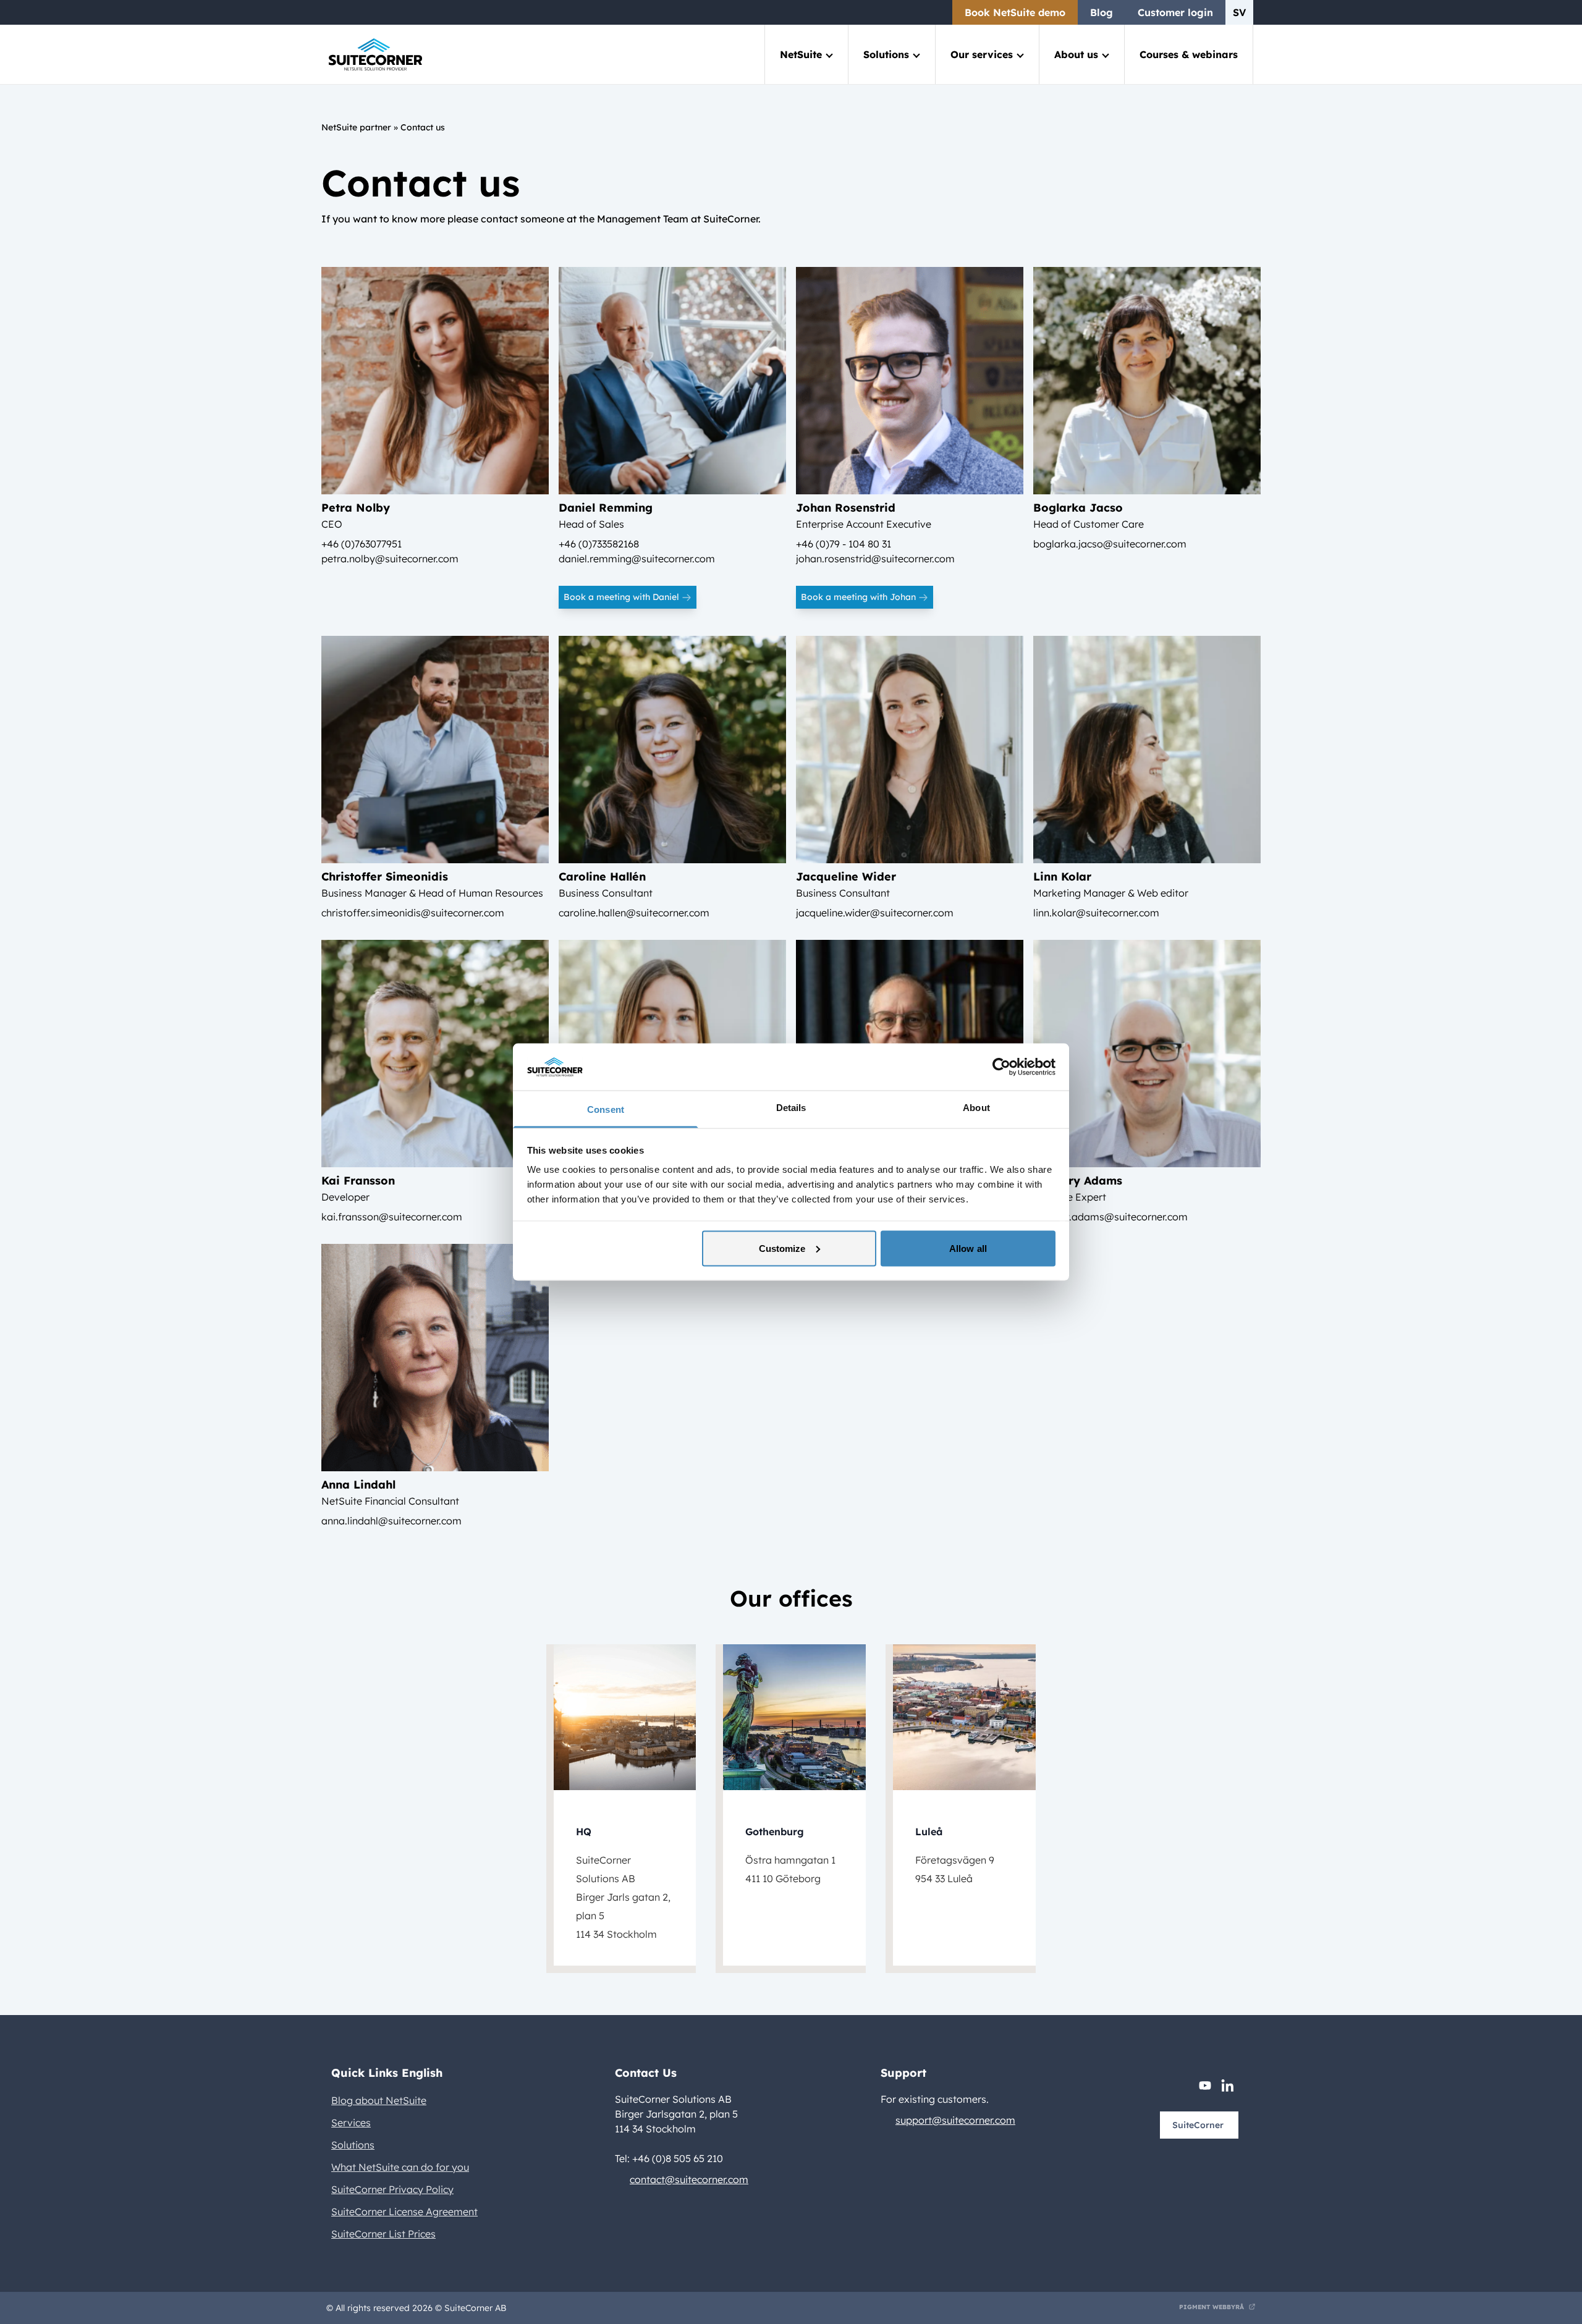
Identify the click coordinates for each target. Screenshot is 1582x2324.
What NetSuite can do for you (400, 2167)
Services (351, 2123)
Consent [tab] (606, 1109)
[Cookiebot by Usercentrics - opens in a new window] (1001, 1067)
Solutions (886, 54)
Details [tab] (791, 1108)
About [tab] (976, 1108)
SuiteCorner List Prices (383, 2234)
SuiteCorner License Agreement (404, 2212)
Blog (1102, 12)
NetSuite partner (356, 127)
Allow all (968, 1248)
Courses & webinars (1189, 54)
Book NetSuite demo (1015, 12)
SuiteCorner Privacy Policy (392, 2189)
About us (1076, 54)
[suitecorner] (375, 55)
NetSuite (801, 54)
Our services (982, 54)
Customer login (1175, 12)
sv (1239, 12)
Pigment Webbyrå (1212, 2307)
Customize (782, 1248)
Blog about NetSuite (379, 2100)
